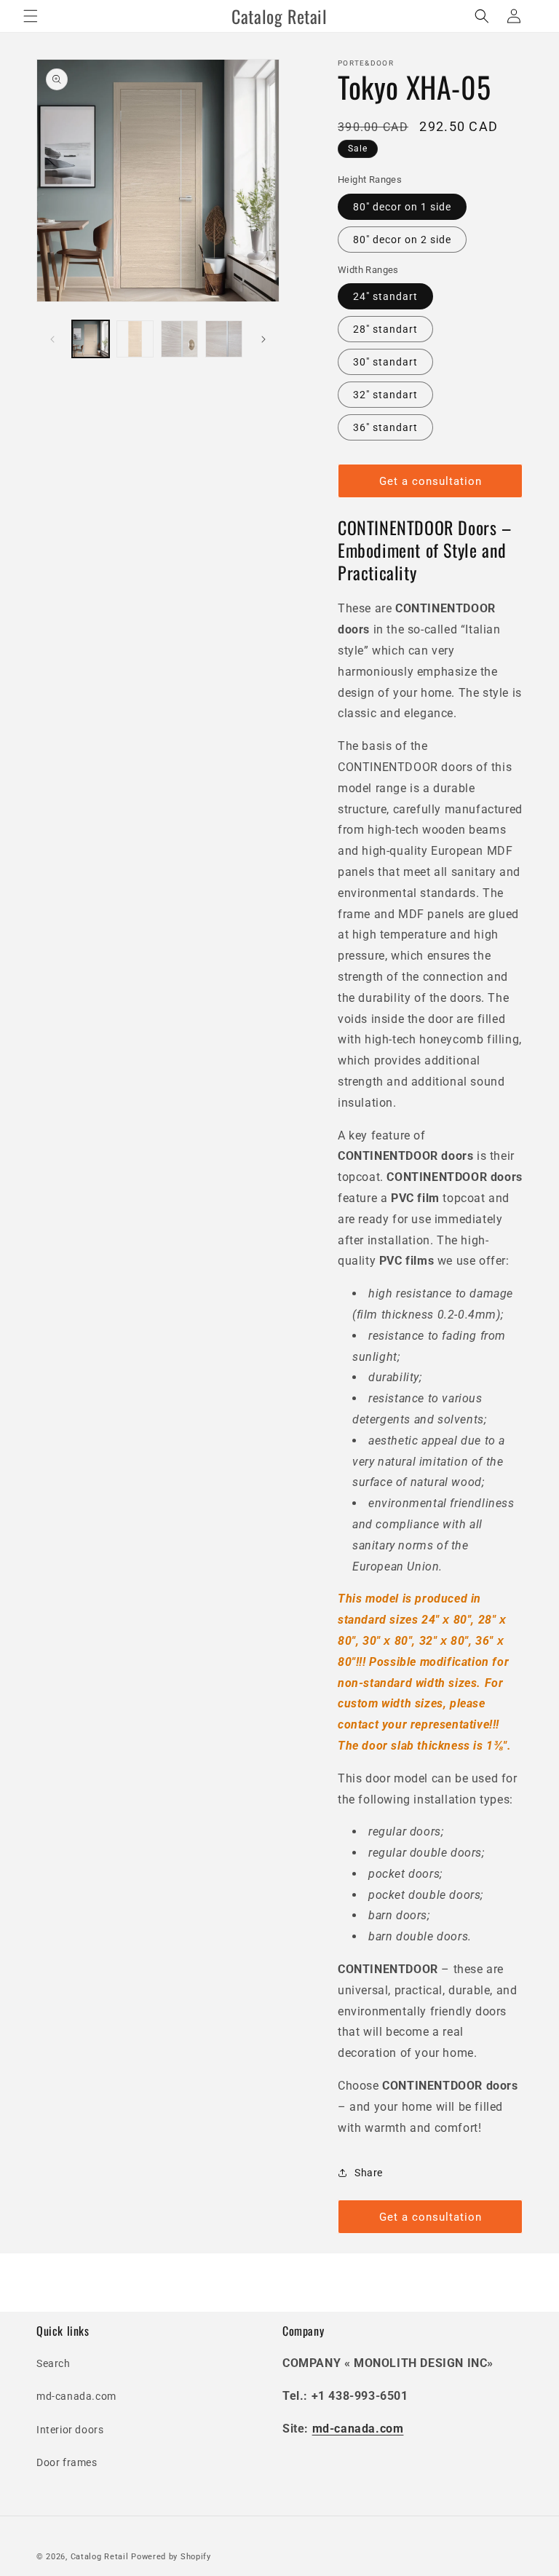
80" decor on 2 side (402, 240)
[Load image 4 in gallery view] (224, 339)
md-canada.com (76, 2396)
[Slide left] (52, 339)
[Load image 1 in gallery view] (91, 339)
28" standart (385, 329)
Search (53, 2363)
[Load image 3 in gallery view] (179, 339)
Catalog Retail (100, 2557)
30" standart (385, 362)
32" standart (385, 395)
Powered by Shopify (171, 2557)
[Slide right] (263, 339)
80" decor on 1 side (402, 207)
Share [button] (369, 2173)
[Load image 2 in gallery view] (135, 339)
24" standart (385, 296)
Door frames (67, 2462)
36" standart (385, 427)
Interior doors (70, 2430)
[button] (31, 16)
